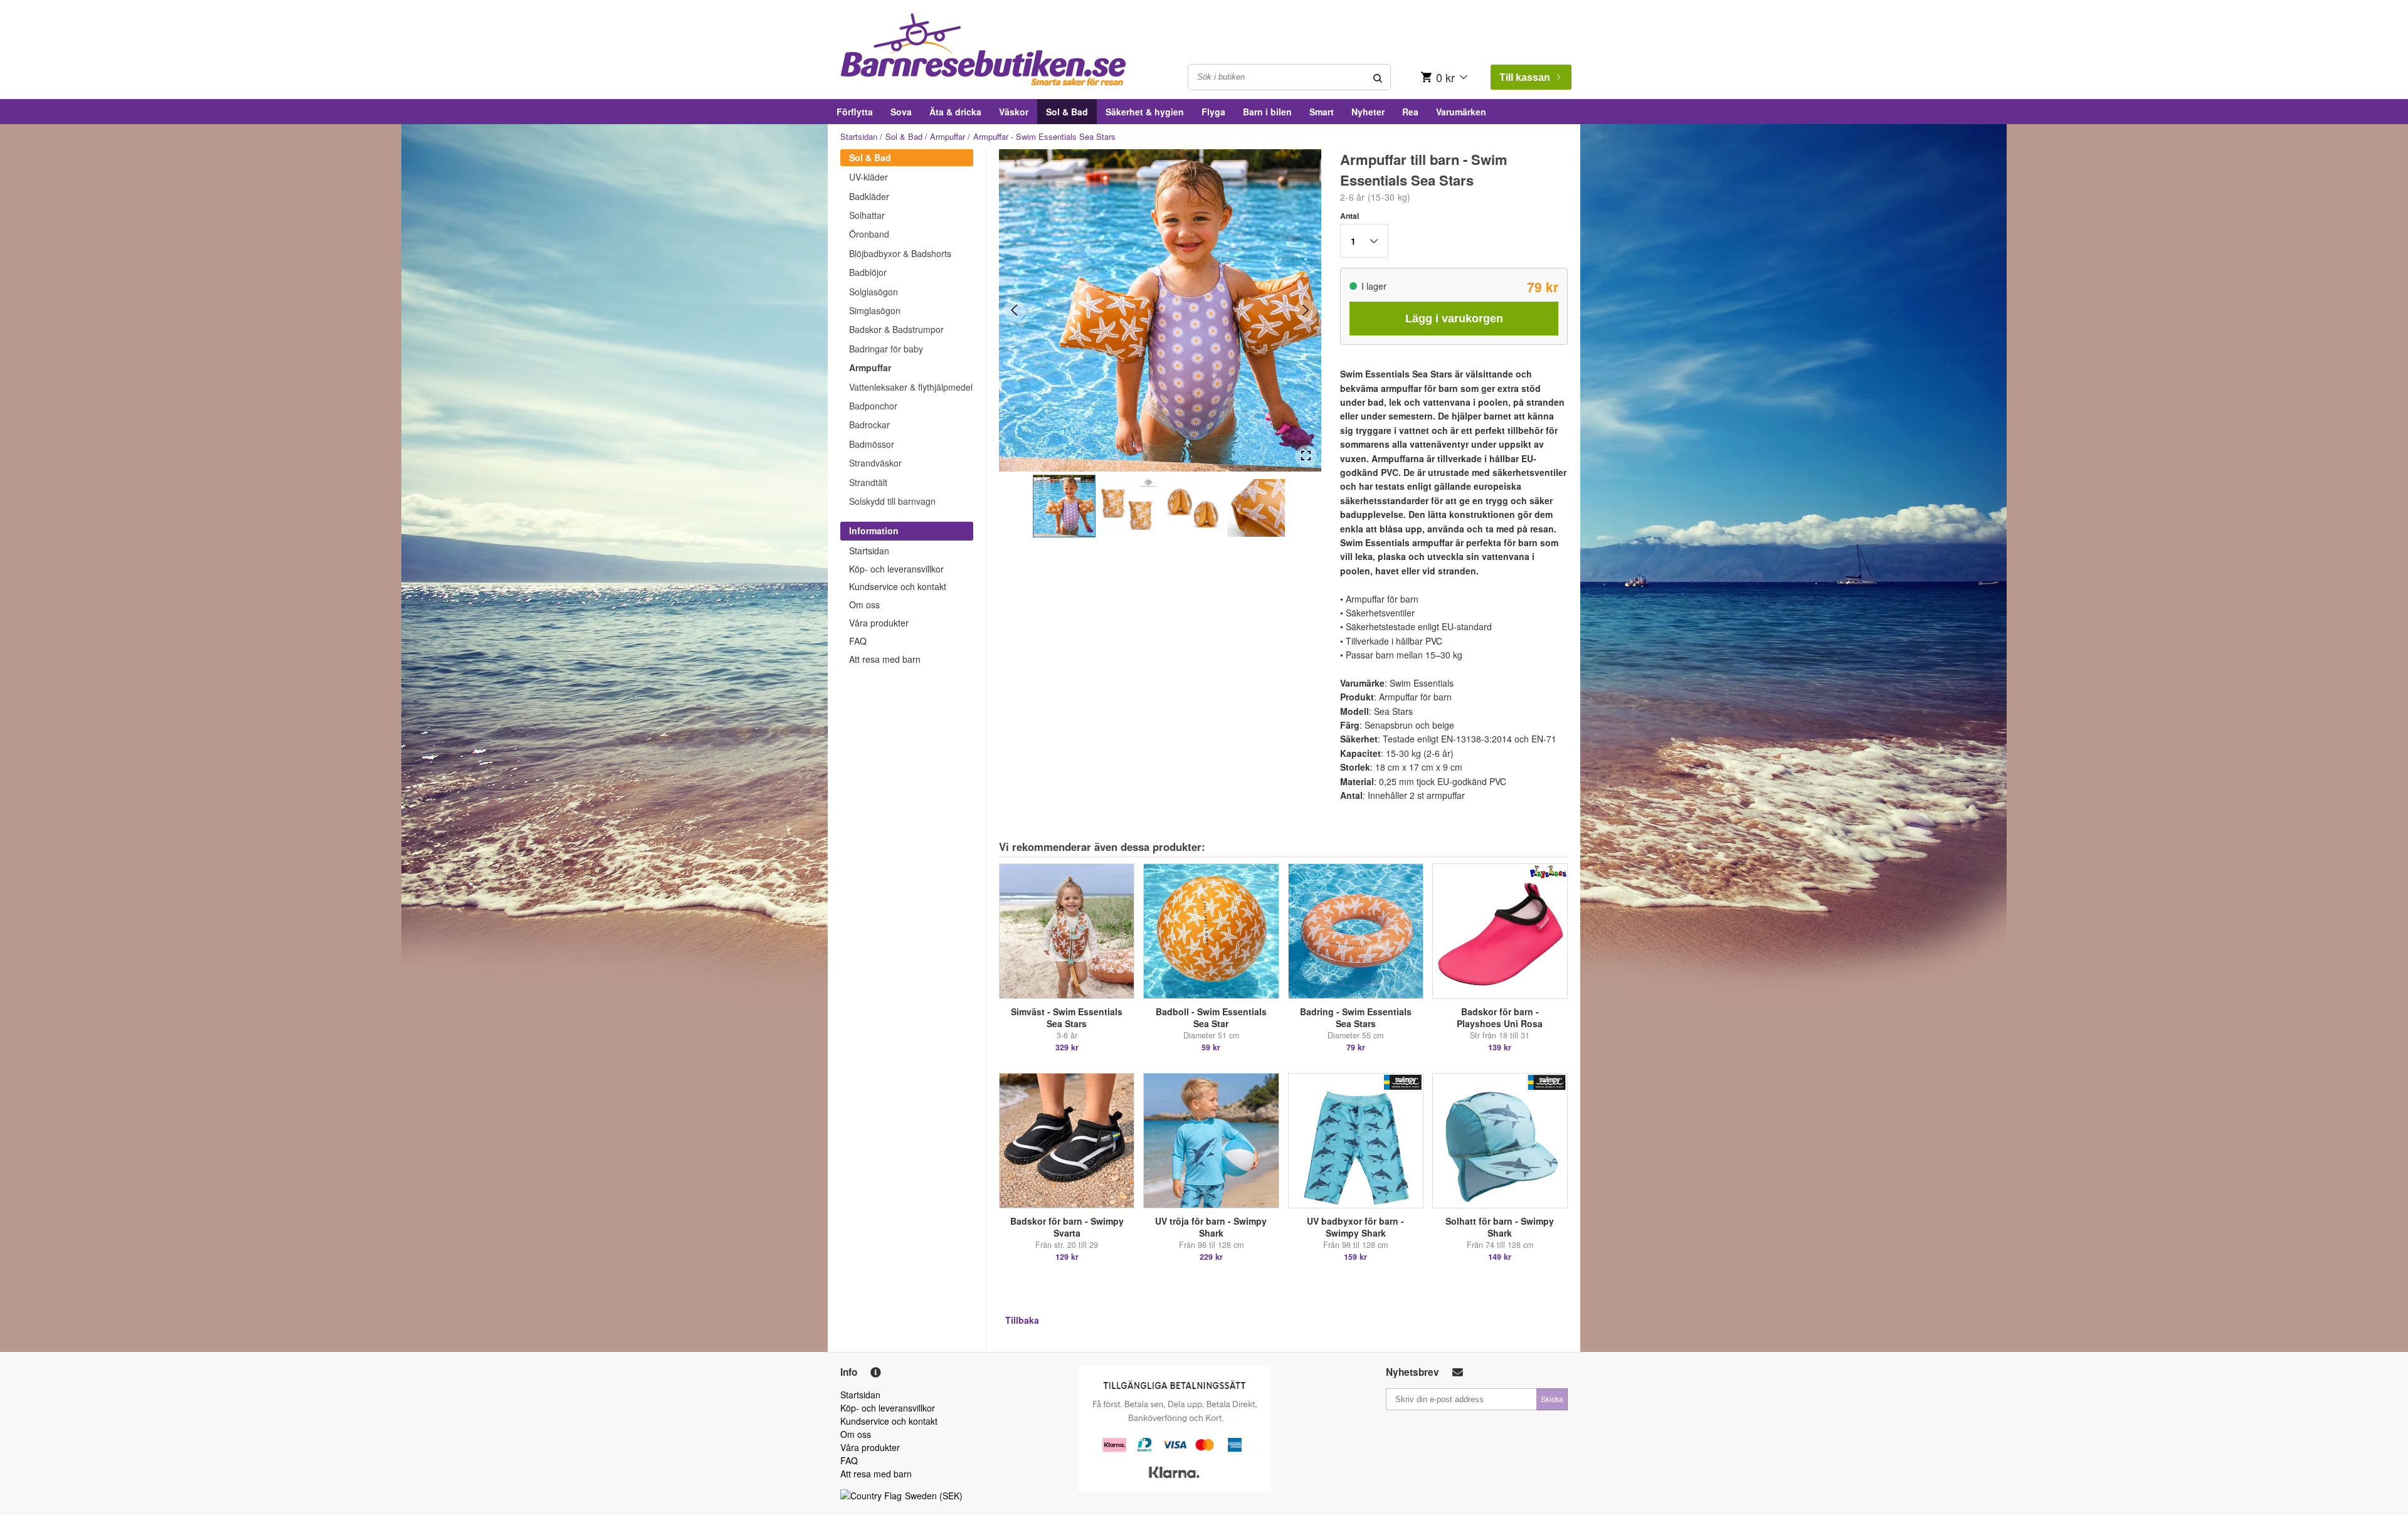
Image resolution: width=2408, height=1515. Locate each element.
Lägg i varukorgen (1454, 319)
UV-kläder (869, 177)
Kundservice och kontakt (898, 586)
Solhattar (867, 215)
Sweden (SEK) (934, 1496)
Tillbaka (1022, 1320)
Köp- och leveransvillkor (896, 569)
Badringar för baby (886, 349)
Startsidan (859, 136)
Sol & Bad (1067, 112)
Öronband (869, 234)
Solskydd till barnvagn (892, 501)
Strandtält (868, 482)
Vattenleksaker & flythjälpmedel (911, 387)
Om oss (864, 604)
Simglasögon (875, 310)
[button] (1064, 506)
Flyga (1213, 112)
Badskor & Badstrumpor (896, 329)
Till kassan (1525, 77)
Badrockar (869, 425)
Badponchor (873, 406)
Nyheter (1368, 112)
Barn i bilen (1267, 112)
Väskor (1014, 112)
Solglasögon (874, 292)
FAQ (858, 641)
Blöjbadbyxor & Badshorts (900, 253)
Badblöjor (868, 272)
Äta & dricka (955, 112)
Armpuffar (948, 136)
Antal (1349, 216)
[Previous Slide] (1014, 310)
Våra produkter (879, 623)
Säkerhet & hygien (1145, 112)
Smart (1322, 112)
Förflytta (855, 112)
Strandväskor (875, 463)
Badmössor (872, 444)
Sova (901, 112)
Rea (1410, 112)
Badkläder (869, 196)
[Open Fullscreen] (1306, 456)
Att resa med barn (885, 659)
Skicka (1552, 1399)
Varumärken (1461, 112)
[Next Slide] (1306, 310)
